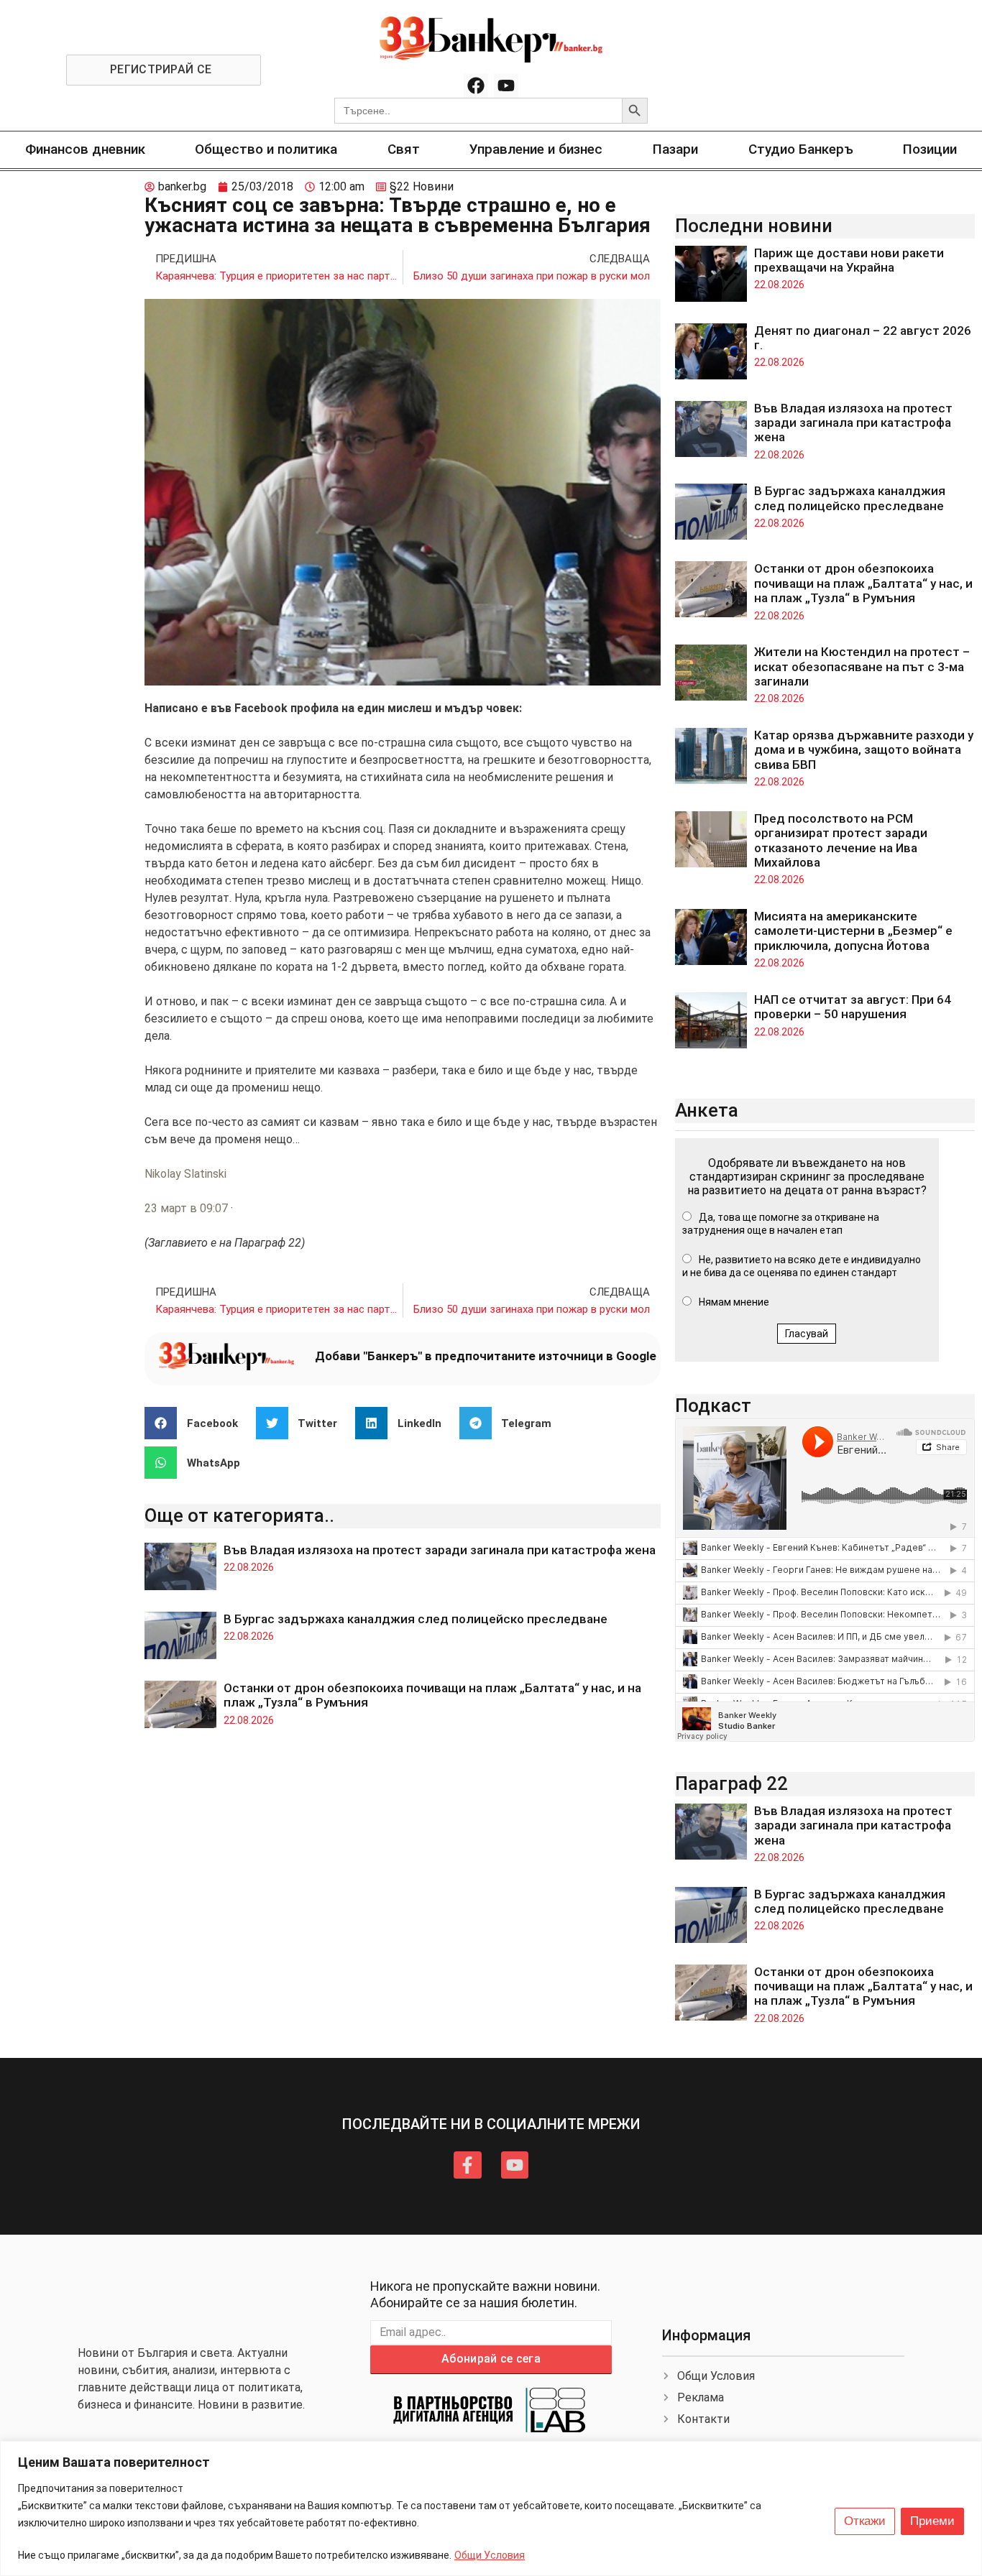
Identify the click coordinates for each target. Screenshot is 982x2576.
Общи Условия (490, 2555)
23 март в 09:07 (186, 1208)
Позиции (930, 149)
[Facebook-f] (467, 2165)
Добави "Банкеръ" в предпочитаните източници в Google (486, 1356)
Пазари (675, 149)
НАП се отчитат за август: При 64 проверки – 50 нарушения (853, 1007)
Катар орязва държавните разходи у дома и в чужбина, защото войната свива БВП (864, 750)
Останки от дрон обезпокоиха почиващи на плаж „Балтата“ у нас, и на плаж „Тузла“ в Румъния (863, 583)
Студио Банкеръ (801, 149)
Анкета (707, 1110)
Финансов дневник (85, 149)
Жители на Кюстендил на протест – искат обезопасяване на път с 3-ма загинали (862, 666)
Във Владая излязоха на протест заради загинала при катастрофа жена (440, 1550)
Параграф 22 (731, 1783)
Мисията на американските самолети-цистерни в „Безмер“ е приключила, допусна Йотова (853, 931)
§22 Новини (422, 186)
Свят (404, 149)
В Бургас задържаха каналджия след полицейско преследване (416, 1619)
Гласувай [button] (807, 1334)
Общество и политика (266, 149)
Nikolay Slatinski (185, 1174)
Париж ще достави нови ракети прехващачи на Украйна (849, 260)
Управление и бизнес (536, 149)
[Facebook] (476, 86)
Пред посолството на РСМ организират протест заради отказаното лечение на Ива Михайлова (841, 840)
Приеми (932, 2521)
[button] (197, 1423)
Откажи (865, 2521)
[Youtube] (506, 86)
